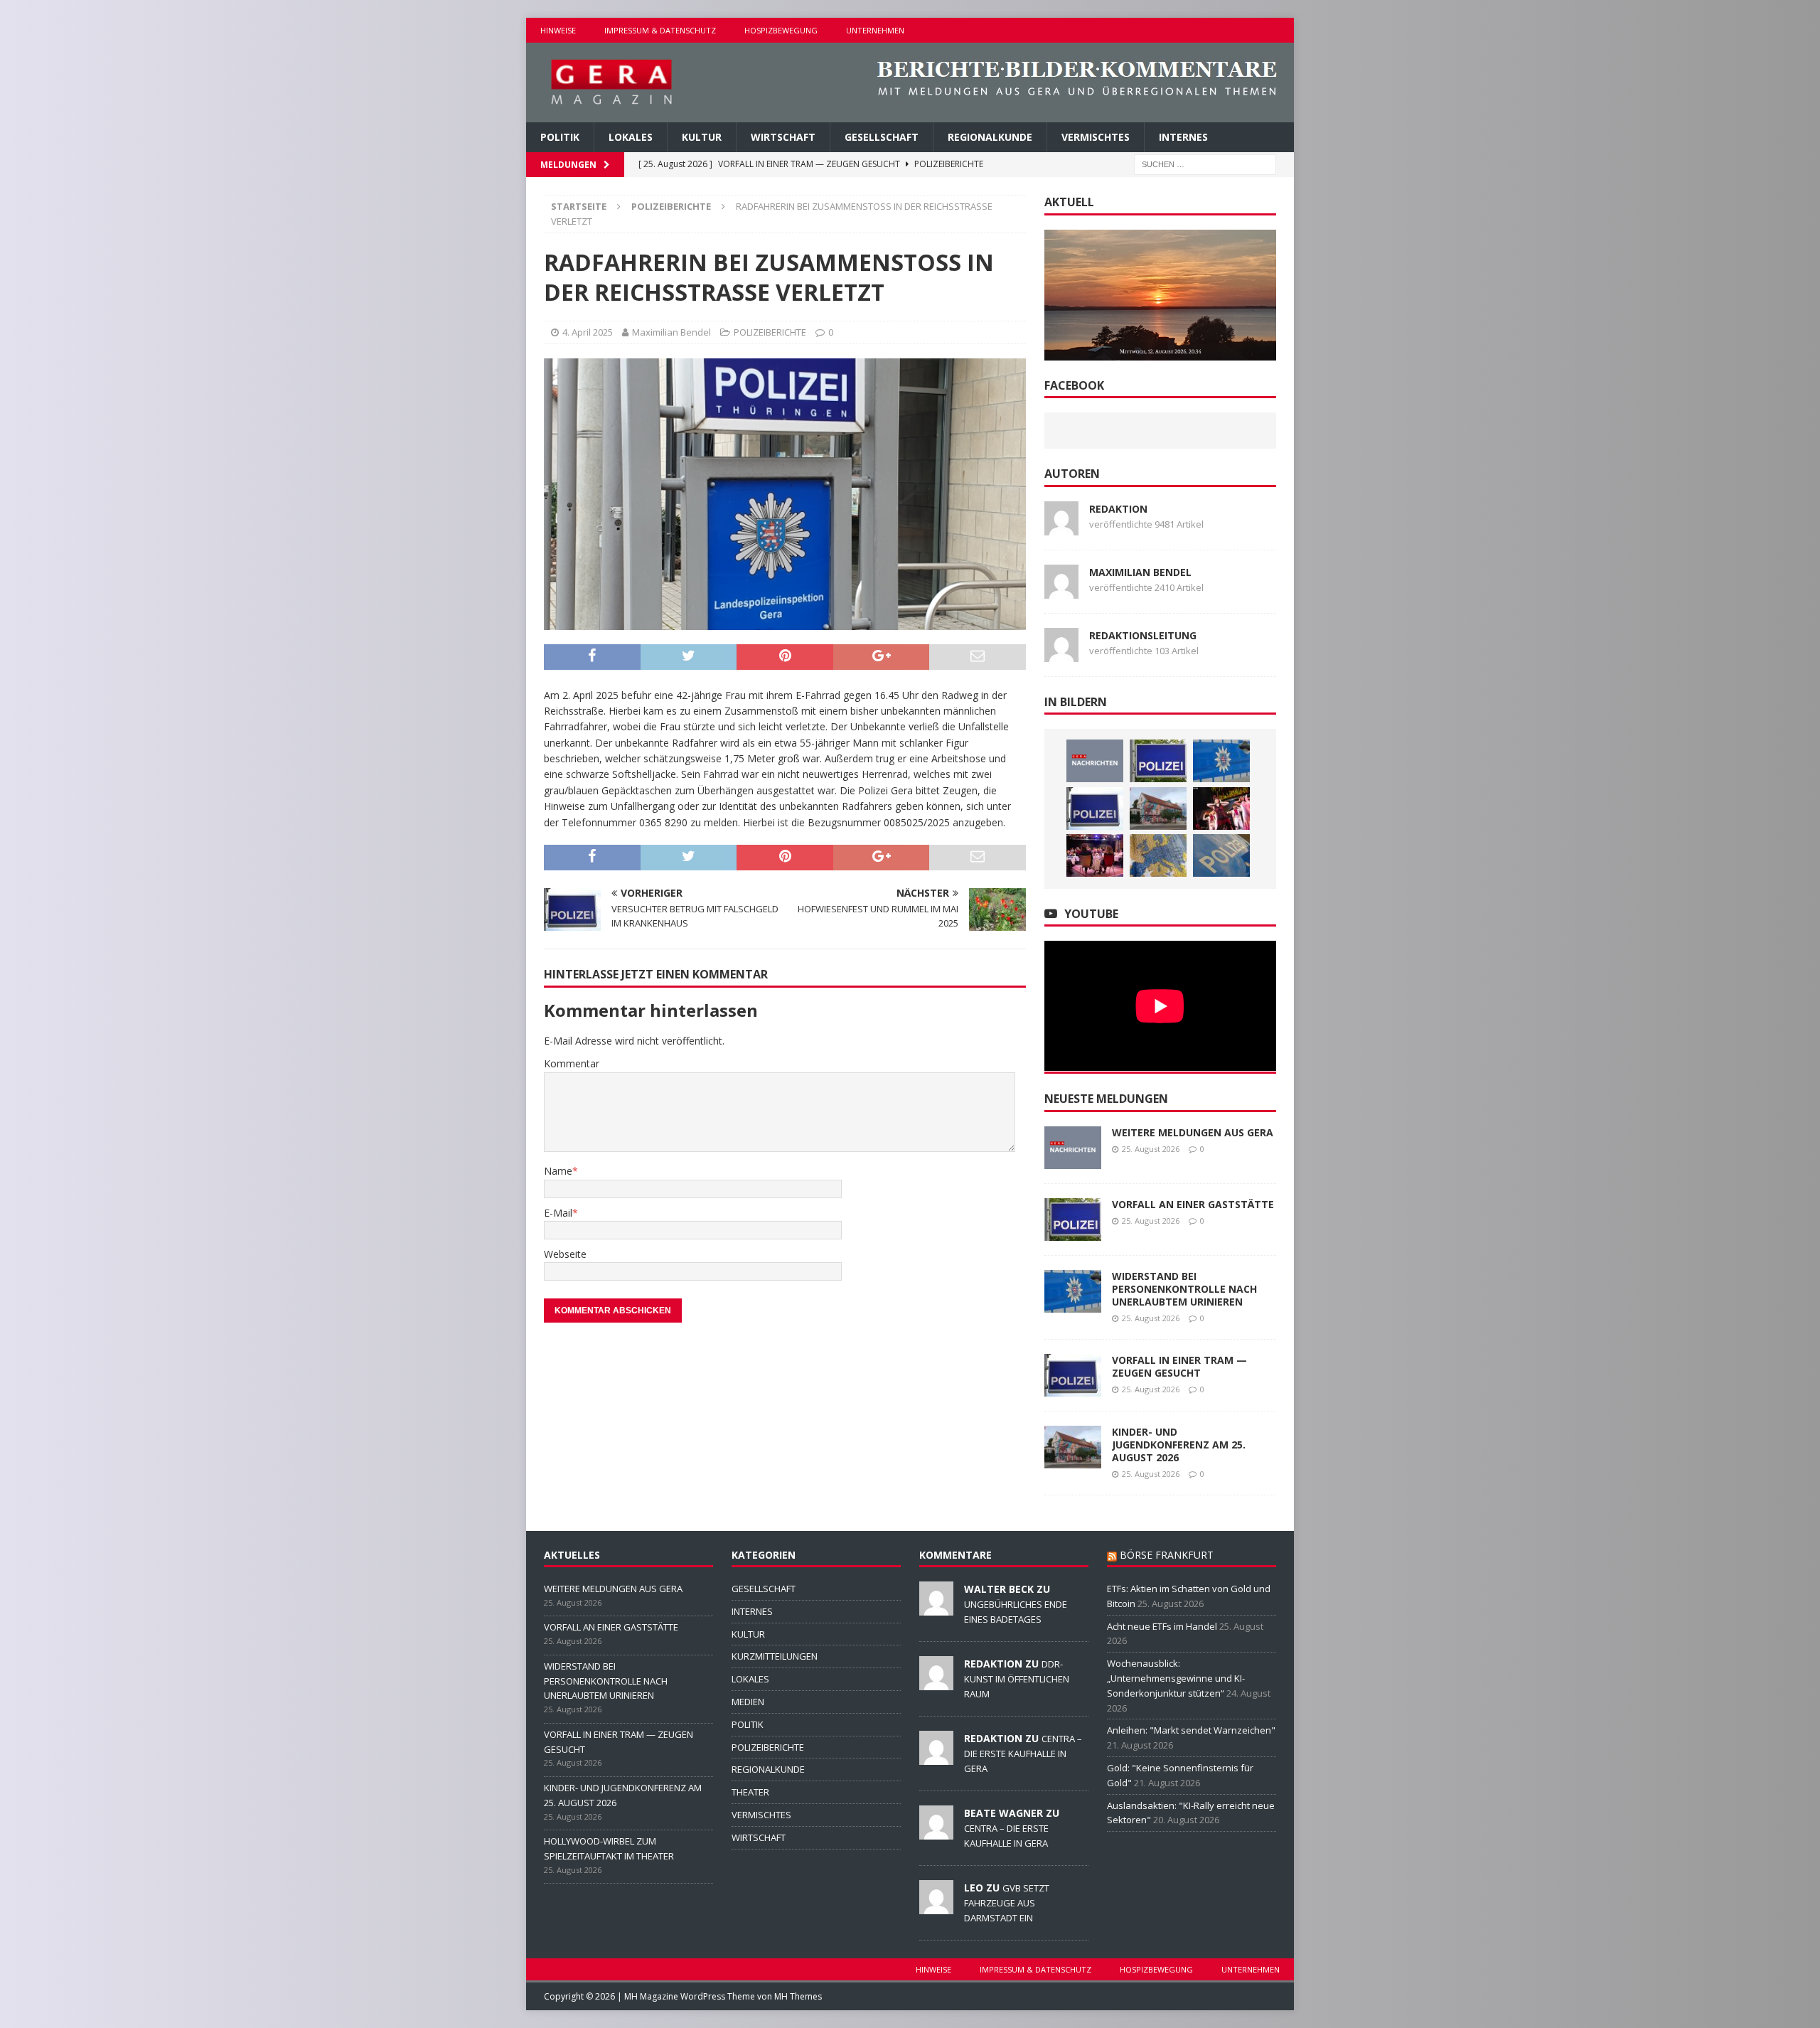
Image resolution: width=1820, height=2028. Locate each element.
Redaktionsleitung (1143, 635)
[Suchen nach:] (1205, 164)
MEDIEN (748, 1702)
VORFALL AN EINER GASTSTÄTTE (1193, 1204)
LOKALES (631, 137)
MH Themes (798, 1996)
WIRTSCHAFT (783, 137)
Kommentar (572, 1063)
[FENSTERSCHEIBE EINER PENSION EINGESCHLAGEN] (1221, 855)
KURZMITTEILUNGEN (775, 1656)
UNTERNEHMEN (875, 30)
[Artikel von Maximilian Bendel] (1061, 590)
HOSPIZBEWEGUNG (781, 30)
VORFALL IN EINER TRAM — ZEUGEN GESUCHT (1179, 1366)
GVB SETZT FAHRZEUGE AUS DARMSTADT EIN (1007, 1903)
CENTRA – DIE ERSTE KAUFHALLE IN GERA (1023, 1754)
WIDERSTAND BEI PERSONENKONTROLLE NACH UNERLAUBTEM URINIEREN (1184, 1289)
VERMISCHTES (1096, 137)
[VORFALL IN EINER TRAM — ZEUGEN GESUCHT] (1095, 808)
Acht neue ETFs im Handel (1162, 1626)
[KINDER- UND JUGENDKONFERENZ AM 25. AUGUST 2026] (1158, 808)
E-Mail (558, 1213)
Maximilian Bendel (671, 332)
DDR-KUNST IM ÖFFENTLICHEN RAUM (1017, 1679)
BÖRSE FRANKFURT (1167, 1555)
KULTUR (702, 137)
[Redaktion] (936, 1682)
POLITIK (560, 137)
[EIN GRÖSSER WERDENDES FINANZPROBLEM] (1158, 855)
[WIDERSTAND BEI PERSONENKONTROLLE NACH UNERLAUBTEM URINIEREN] (1221, 761)
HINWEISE (558, 30)
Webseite (565, 1254)
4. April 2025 (588, 332)
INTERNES (1183, 137)
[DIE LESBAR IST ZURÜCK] (1095, 855)
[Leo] (936, 1906)
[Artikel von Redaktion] (1061, 527)
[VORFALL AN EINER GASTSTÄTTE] (1158, 761)
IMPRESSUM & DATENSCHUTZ (660, 30)
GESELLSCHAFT (882, 137)
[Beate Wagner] (936, 1832)
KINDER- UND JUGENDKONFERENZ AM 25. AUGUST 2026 (1179, 1445)
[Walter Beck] (936, 1608)
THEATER (750, 1792)
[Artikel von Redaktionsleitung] (1061, 653)
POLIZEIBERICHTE (770, 332)
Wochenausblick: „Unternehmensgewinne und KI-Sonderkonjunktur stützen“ (1176, 1678)
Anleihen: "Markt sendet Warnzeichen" (1191, 1730)
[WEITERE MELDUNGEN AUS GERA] (1095, 761)
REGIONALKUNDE (990, 137)
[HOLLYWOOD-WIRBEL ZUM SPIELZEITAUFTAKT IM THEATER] (1221, 808)
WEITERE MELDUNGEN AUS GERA (1193, 1132)
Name (558, 1171)
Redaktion (1118, 509)
